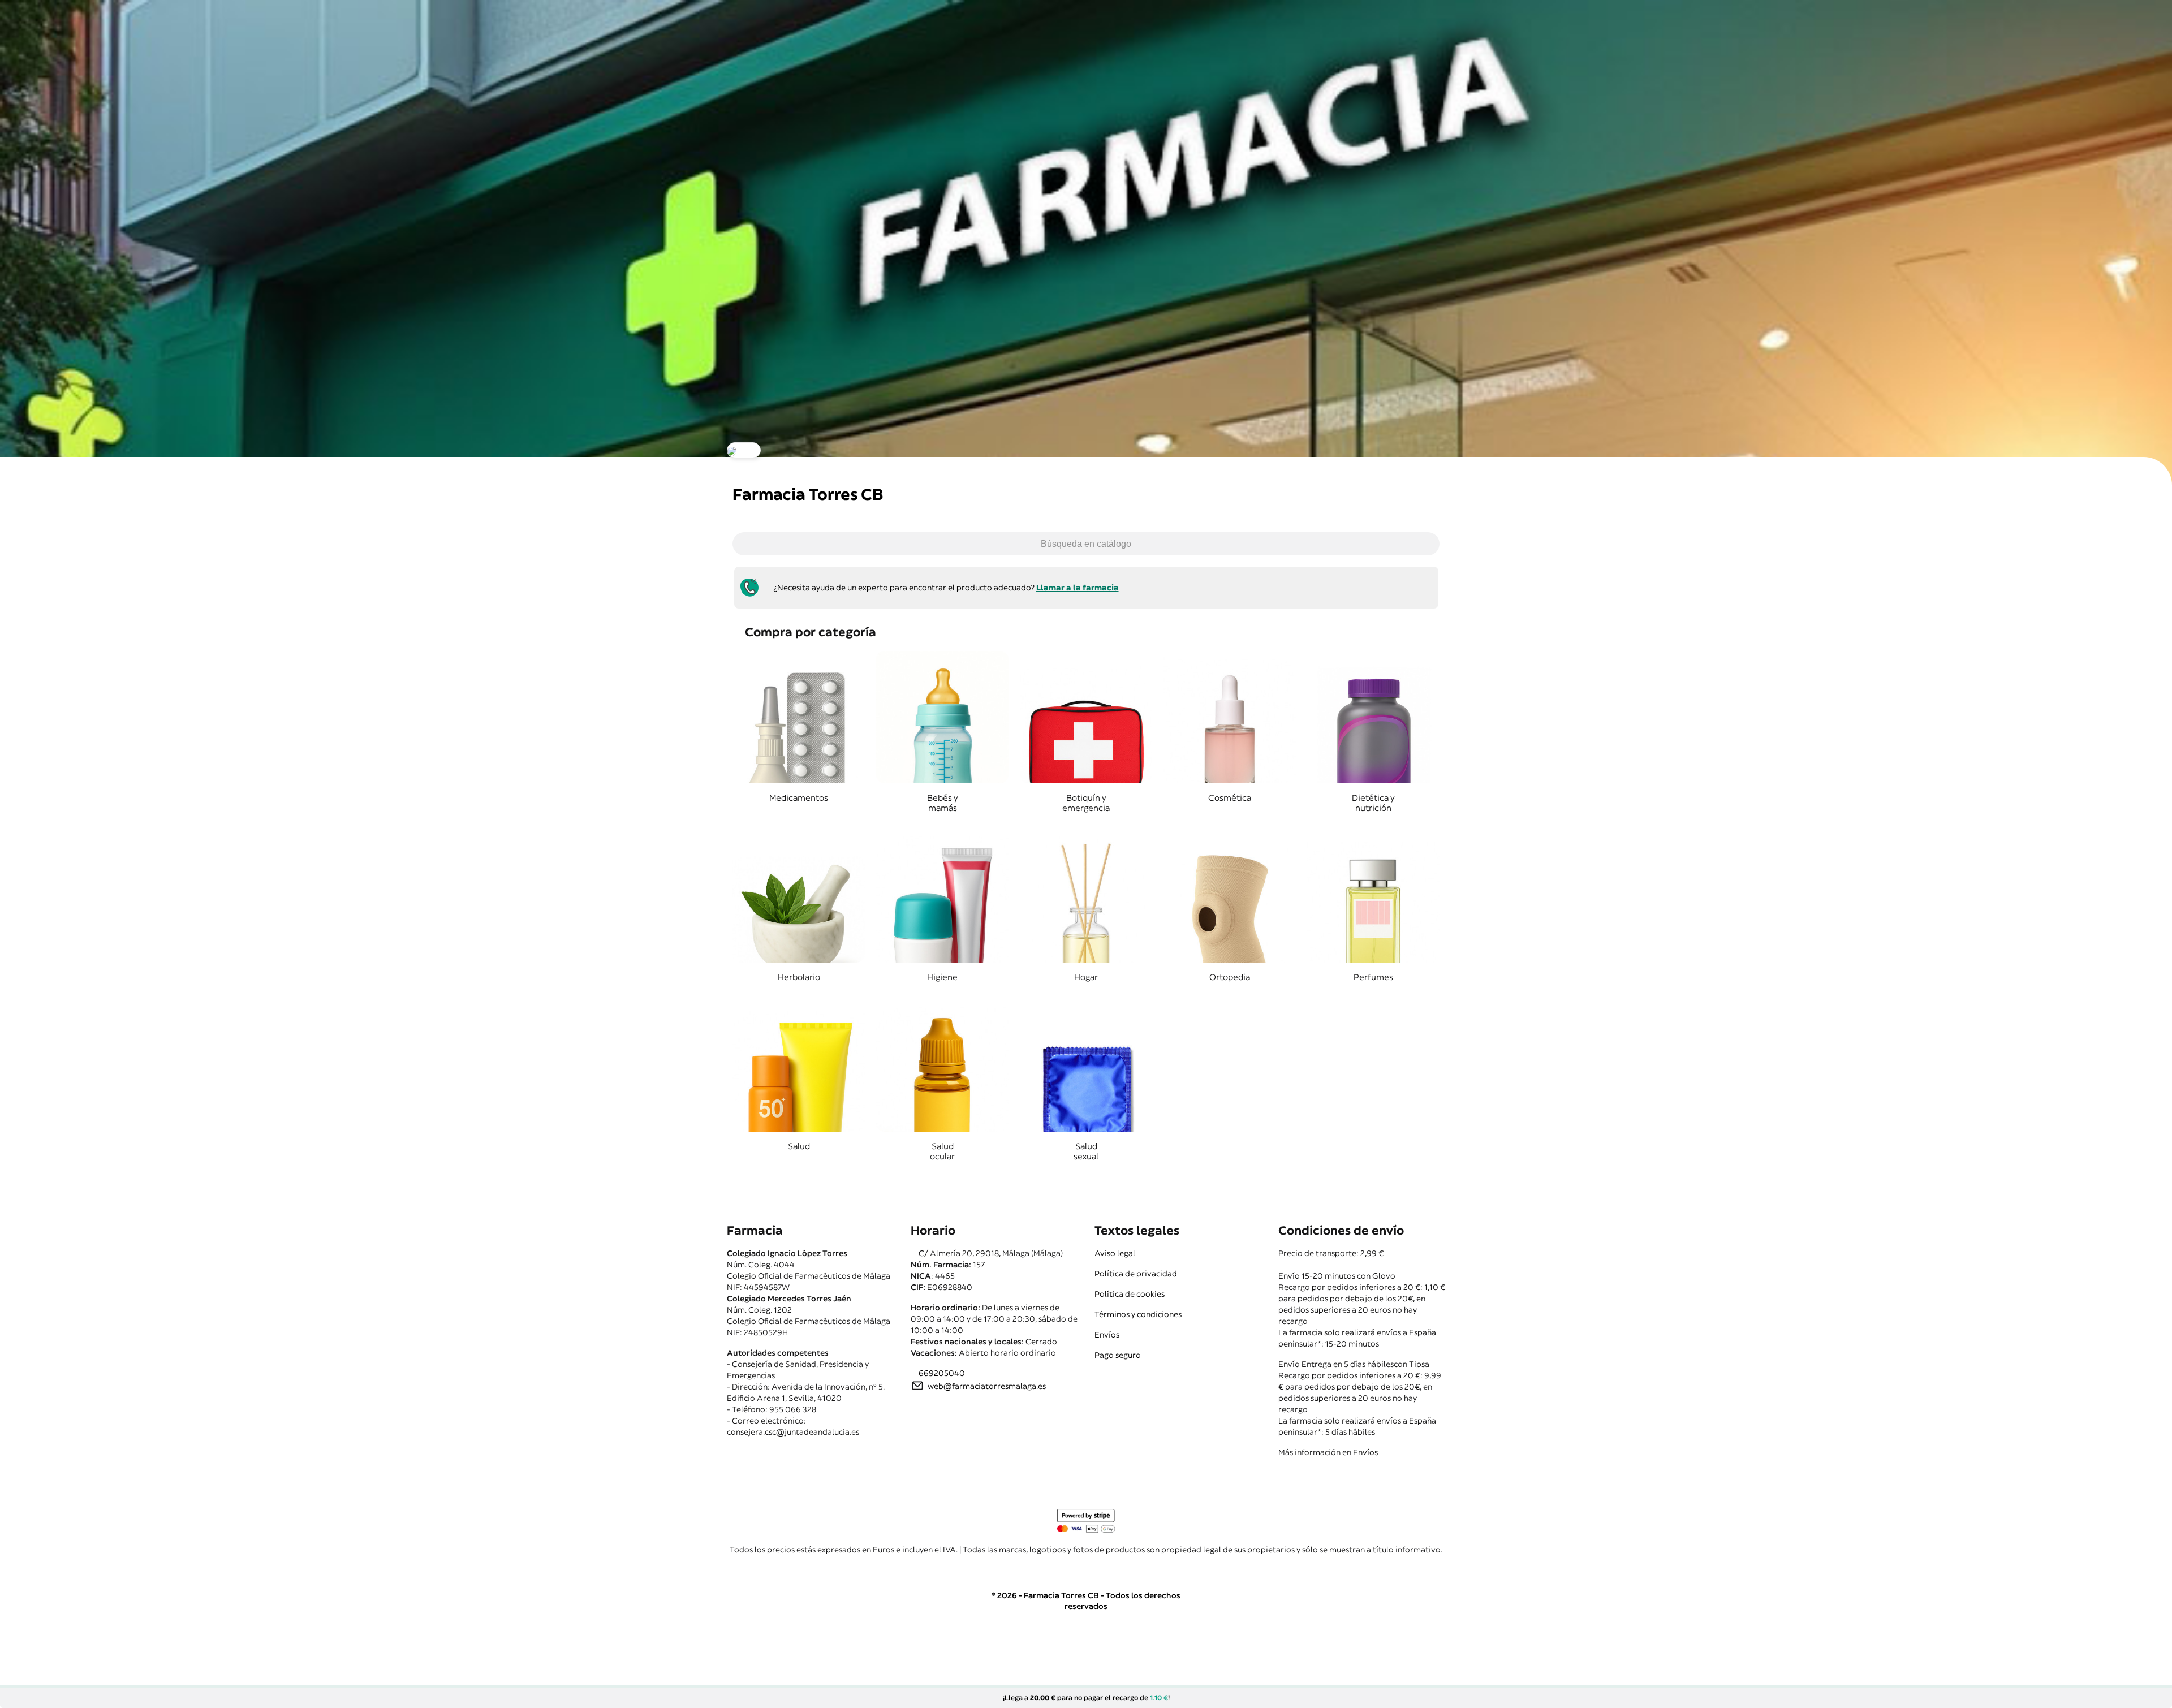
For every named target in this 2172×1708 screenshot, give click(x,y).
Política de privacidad (1136, 1274)
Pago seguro (1118, 1355)
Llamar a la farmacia (1078, 588)
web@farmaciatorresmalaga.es (987, 1386)
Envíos (1107, 1335)
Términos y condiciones (1138, 1314)
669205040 (942, 1373)
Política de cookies (1130, 1294)
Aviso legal (1115, 1253)
